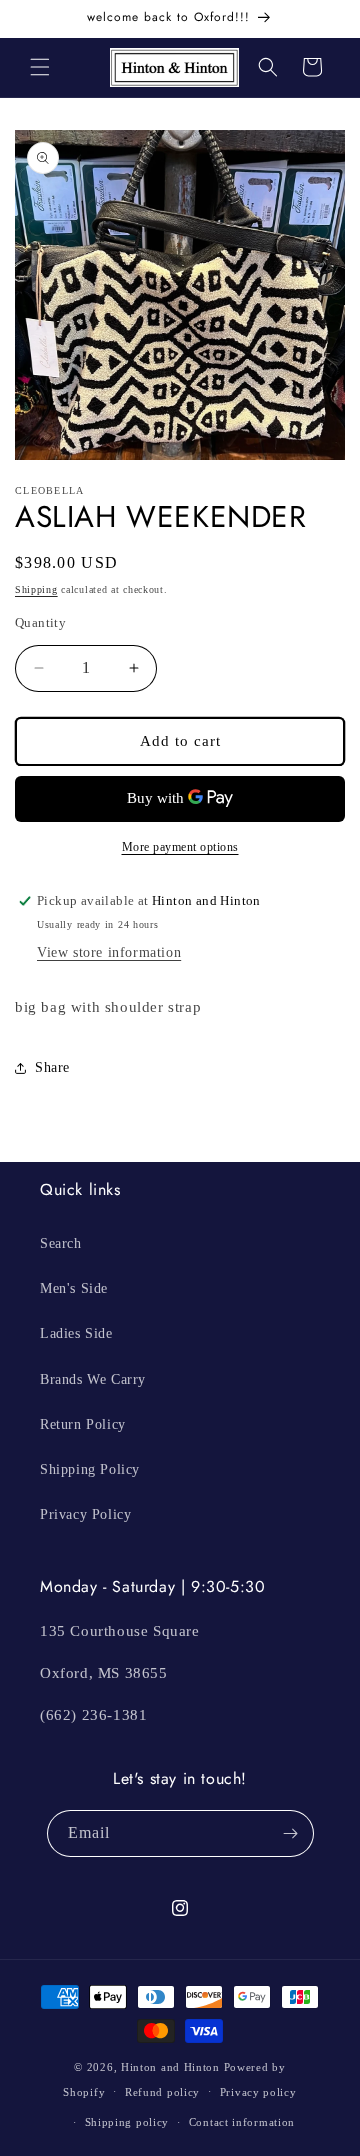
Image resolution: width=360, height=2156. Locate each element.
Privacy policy (258, 2092)
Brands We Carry (93, 1379)
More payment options (180, 847)
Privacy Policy (85, 1514)
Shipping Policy (90, 1469)
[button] (40, 67)
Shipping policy (127, 2122)
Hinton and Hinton (170, 2067)
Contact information (242, 2122)
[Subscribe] (291, 1833)
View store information (109, 952)
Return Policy (83, 1424)
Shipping (36, 589)
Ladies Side (76, 1333)
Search (61, 1243)
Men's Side (74, 1288)
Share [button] (52, 1067)
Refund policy (162, 2092)
